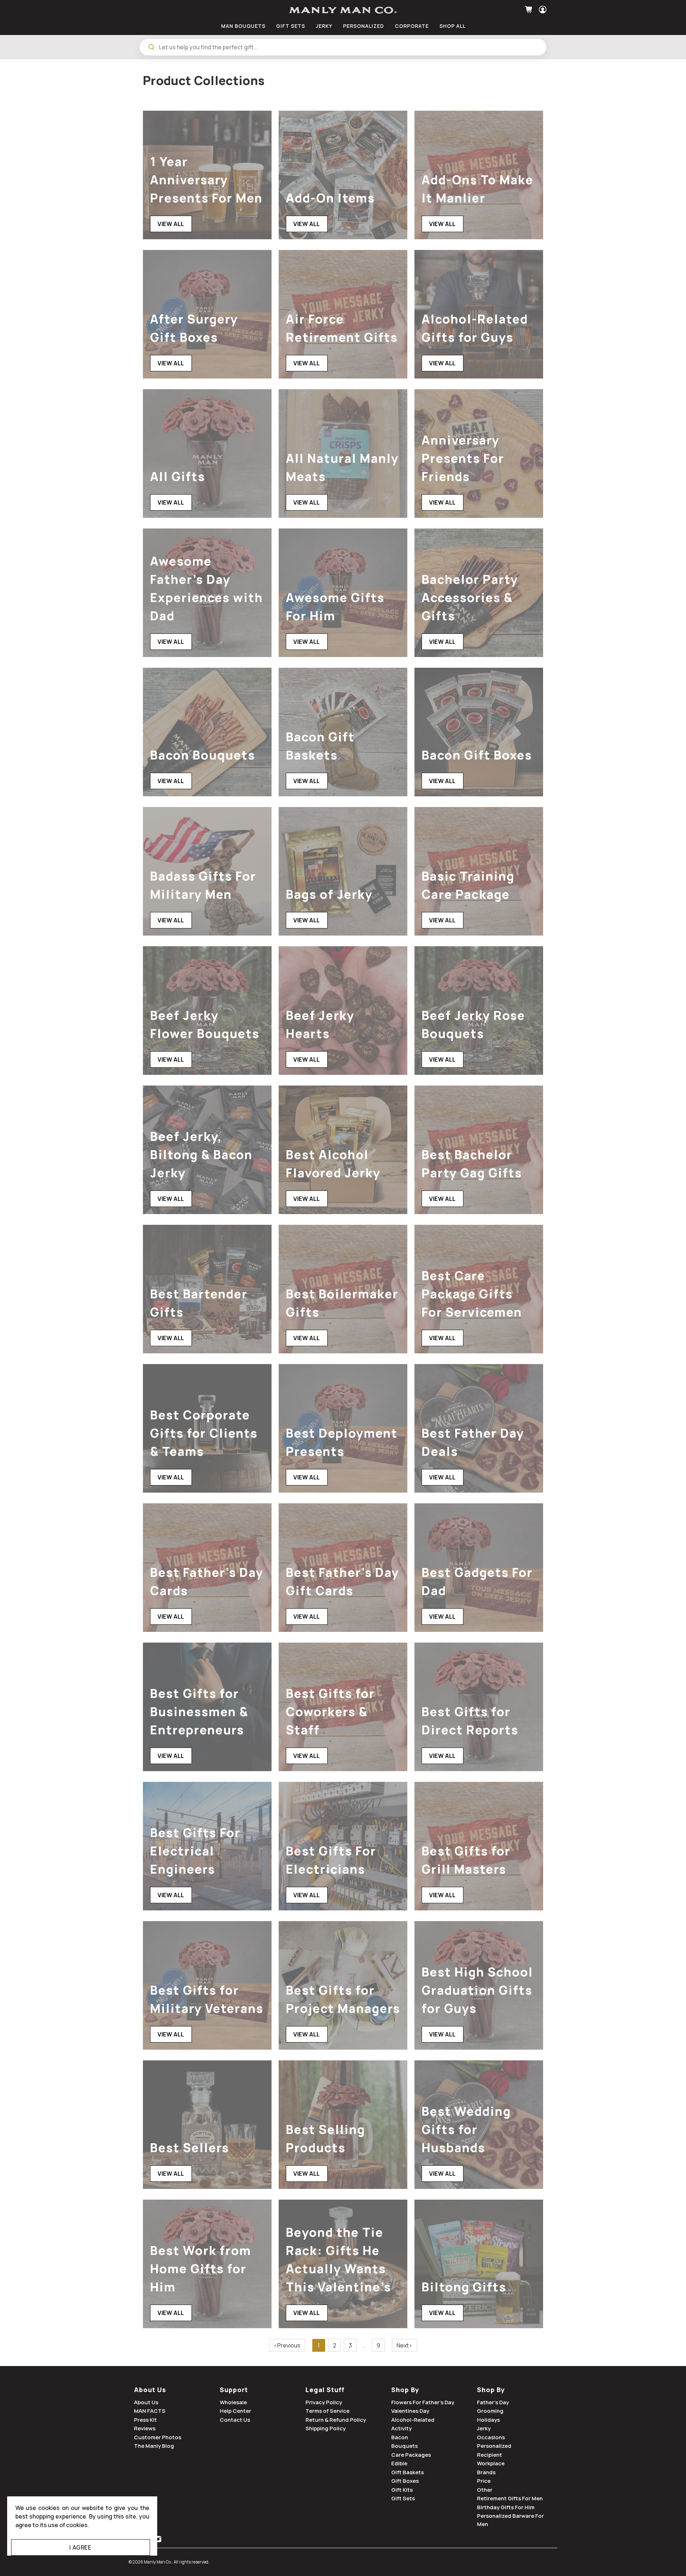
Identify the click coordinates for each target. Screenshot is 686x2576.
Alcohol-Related (413, 2420)
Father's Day (493, 2402)
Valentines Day (410, 2411)
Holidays (488, 2420)
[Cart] (529, 10)
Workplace (491, 2463)
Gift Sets (403, 2498)
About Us (150, 2390)
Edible (399, 2463)
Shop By (405, 2390)
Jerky (484, 2428)
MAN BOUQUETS (243, 26)
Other (485, 2490)
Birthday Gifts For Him (506, 2507)
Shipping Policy (325, 2428)
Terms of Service (327, 2411)
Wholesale (233, 2402)
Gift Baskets (407, 2472)
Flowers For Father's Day (423, 2402)
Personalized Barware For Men (510, 2520)
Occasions (491, 2437)
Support (234, 2390)
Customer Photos (158, 2437)
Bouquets (404, 2446)
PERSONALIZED (364, 26)
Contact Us (235, 2420)
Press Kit (145, 2420)
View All (171, 224)
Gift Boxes (405, 2481)
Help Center (235, 2411)
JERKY (324, 26)
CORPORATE (412, 26)
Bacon (400, 2437)
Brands (486, 2472)
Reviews (145, 2428)
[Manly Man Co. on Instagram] (158, 2540)
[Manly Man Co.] (343, 10)
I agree (80, 2547)
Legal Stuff (325, 2390)
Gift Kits (402, 2490)
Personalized (494, 2446)
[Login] (542, 10)
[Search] (151, 47)
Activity (401, 2428)
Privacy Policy (324, 2402)
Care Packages (411, 2455)
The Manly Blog (154, 2446)
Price (484, 2481)
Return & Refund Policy (336, 2420)
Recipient (489, 2455)
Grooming (490, 2411)
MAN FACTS (150, 2411)
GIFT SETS (291, 26)
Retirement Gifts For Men (510, 2498)
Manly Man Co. (158, 2562)
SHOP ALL (453, 26)
